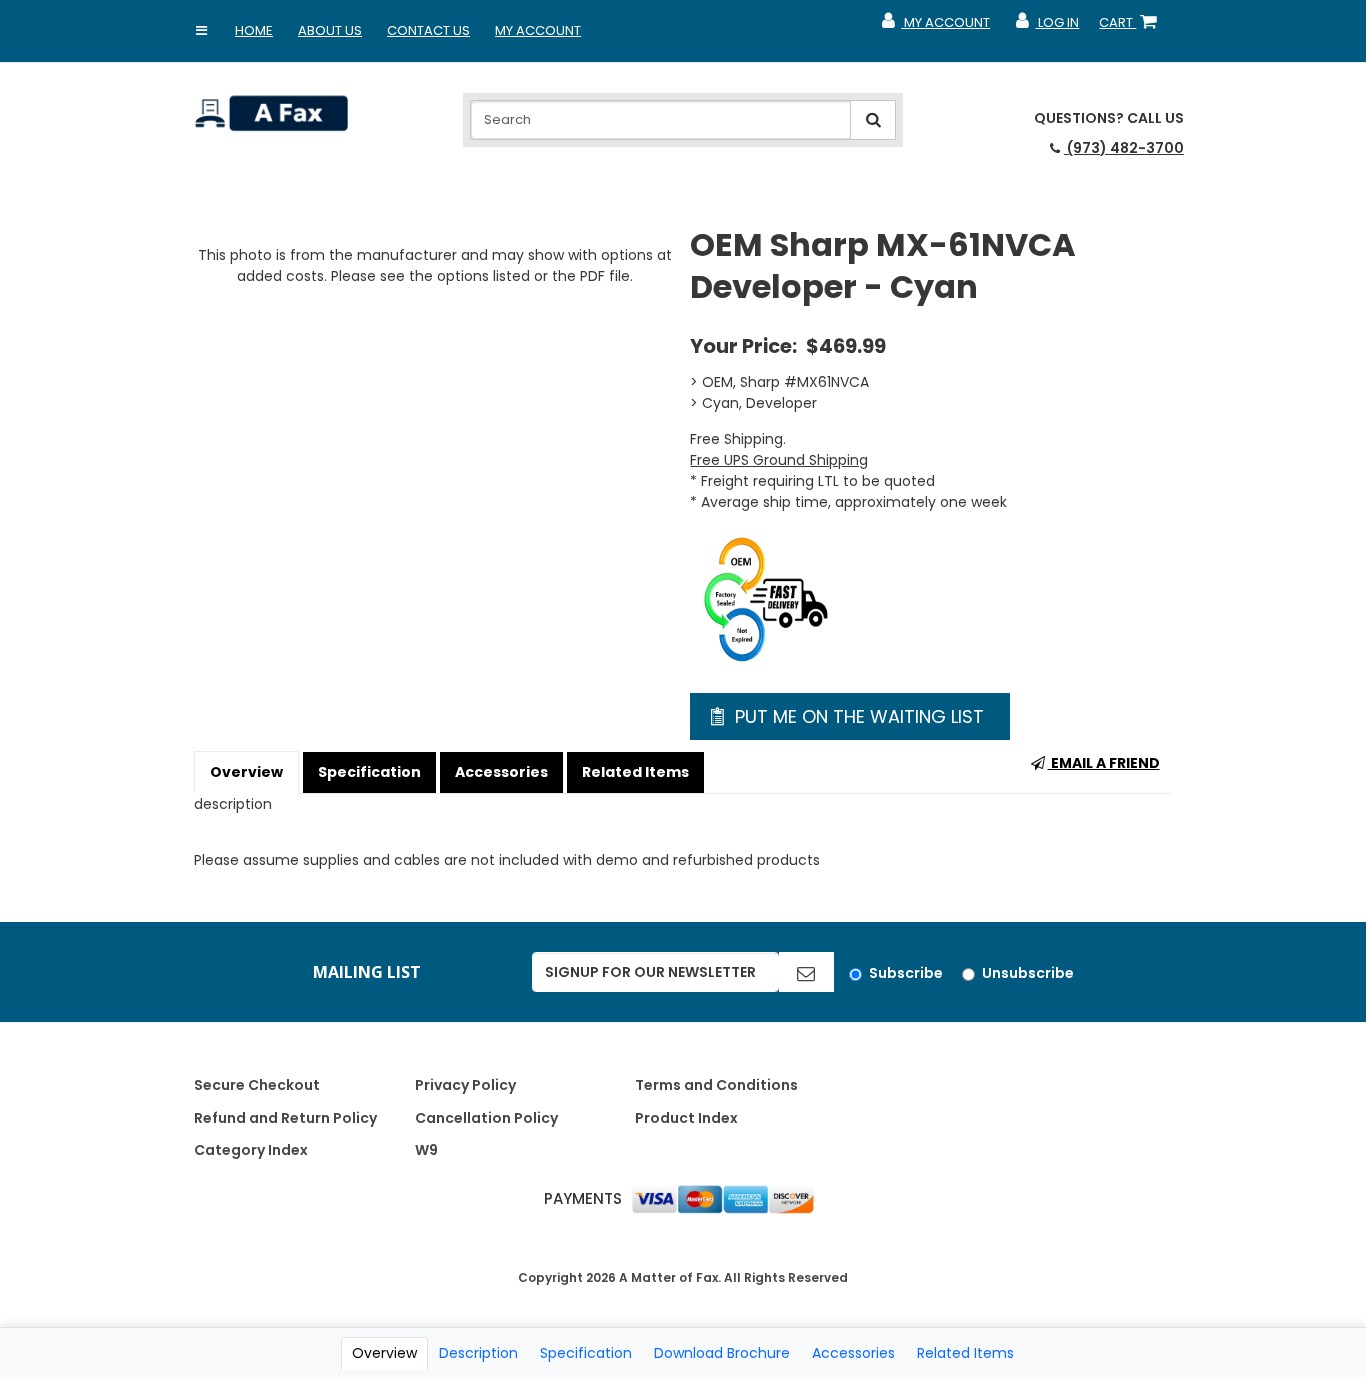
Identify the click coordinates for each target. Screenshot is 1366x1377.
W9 (426, 1150)
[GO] (806, 972)
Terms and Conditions (716, 1085)
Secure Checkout (257, 1085)
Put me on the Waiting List (857, 716)
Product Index (686, 1118)
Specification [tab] (586, 1353)
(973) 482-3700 (1124, 148)
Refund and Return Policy (285, 1118)
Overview (246, 772)
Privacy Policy (465, 1085)
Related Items (635, 772)
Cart (1132, 27)
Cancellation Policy (486, 1118)
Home (254, 30)
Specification (369, 772)
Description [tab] (478, 1353)
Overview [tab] (384, 1353)
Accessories (501, 772)
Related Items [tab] (965, 1353)
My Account (538, 30)
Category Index (251, 1150)
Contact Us (428, 30)
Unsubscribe (1028, 973)
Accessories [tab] (853, 1353)
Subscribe (906, 973)
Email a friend (1104, 763)
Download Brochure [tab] (722, 1353)
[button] (201, 31)
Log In (1046, 27)
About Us (330, 30)
